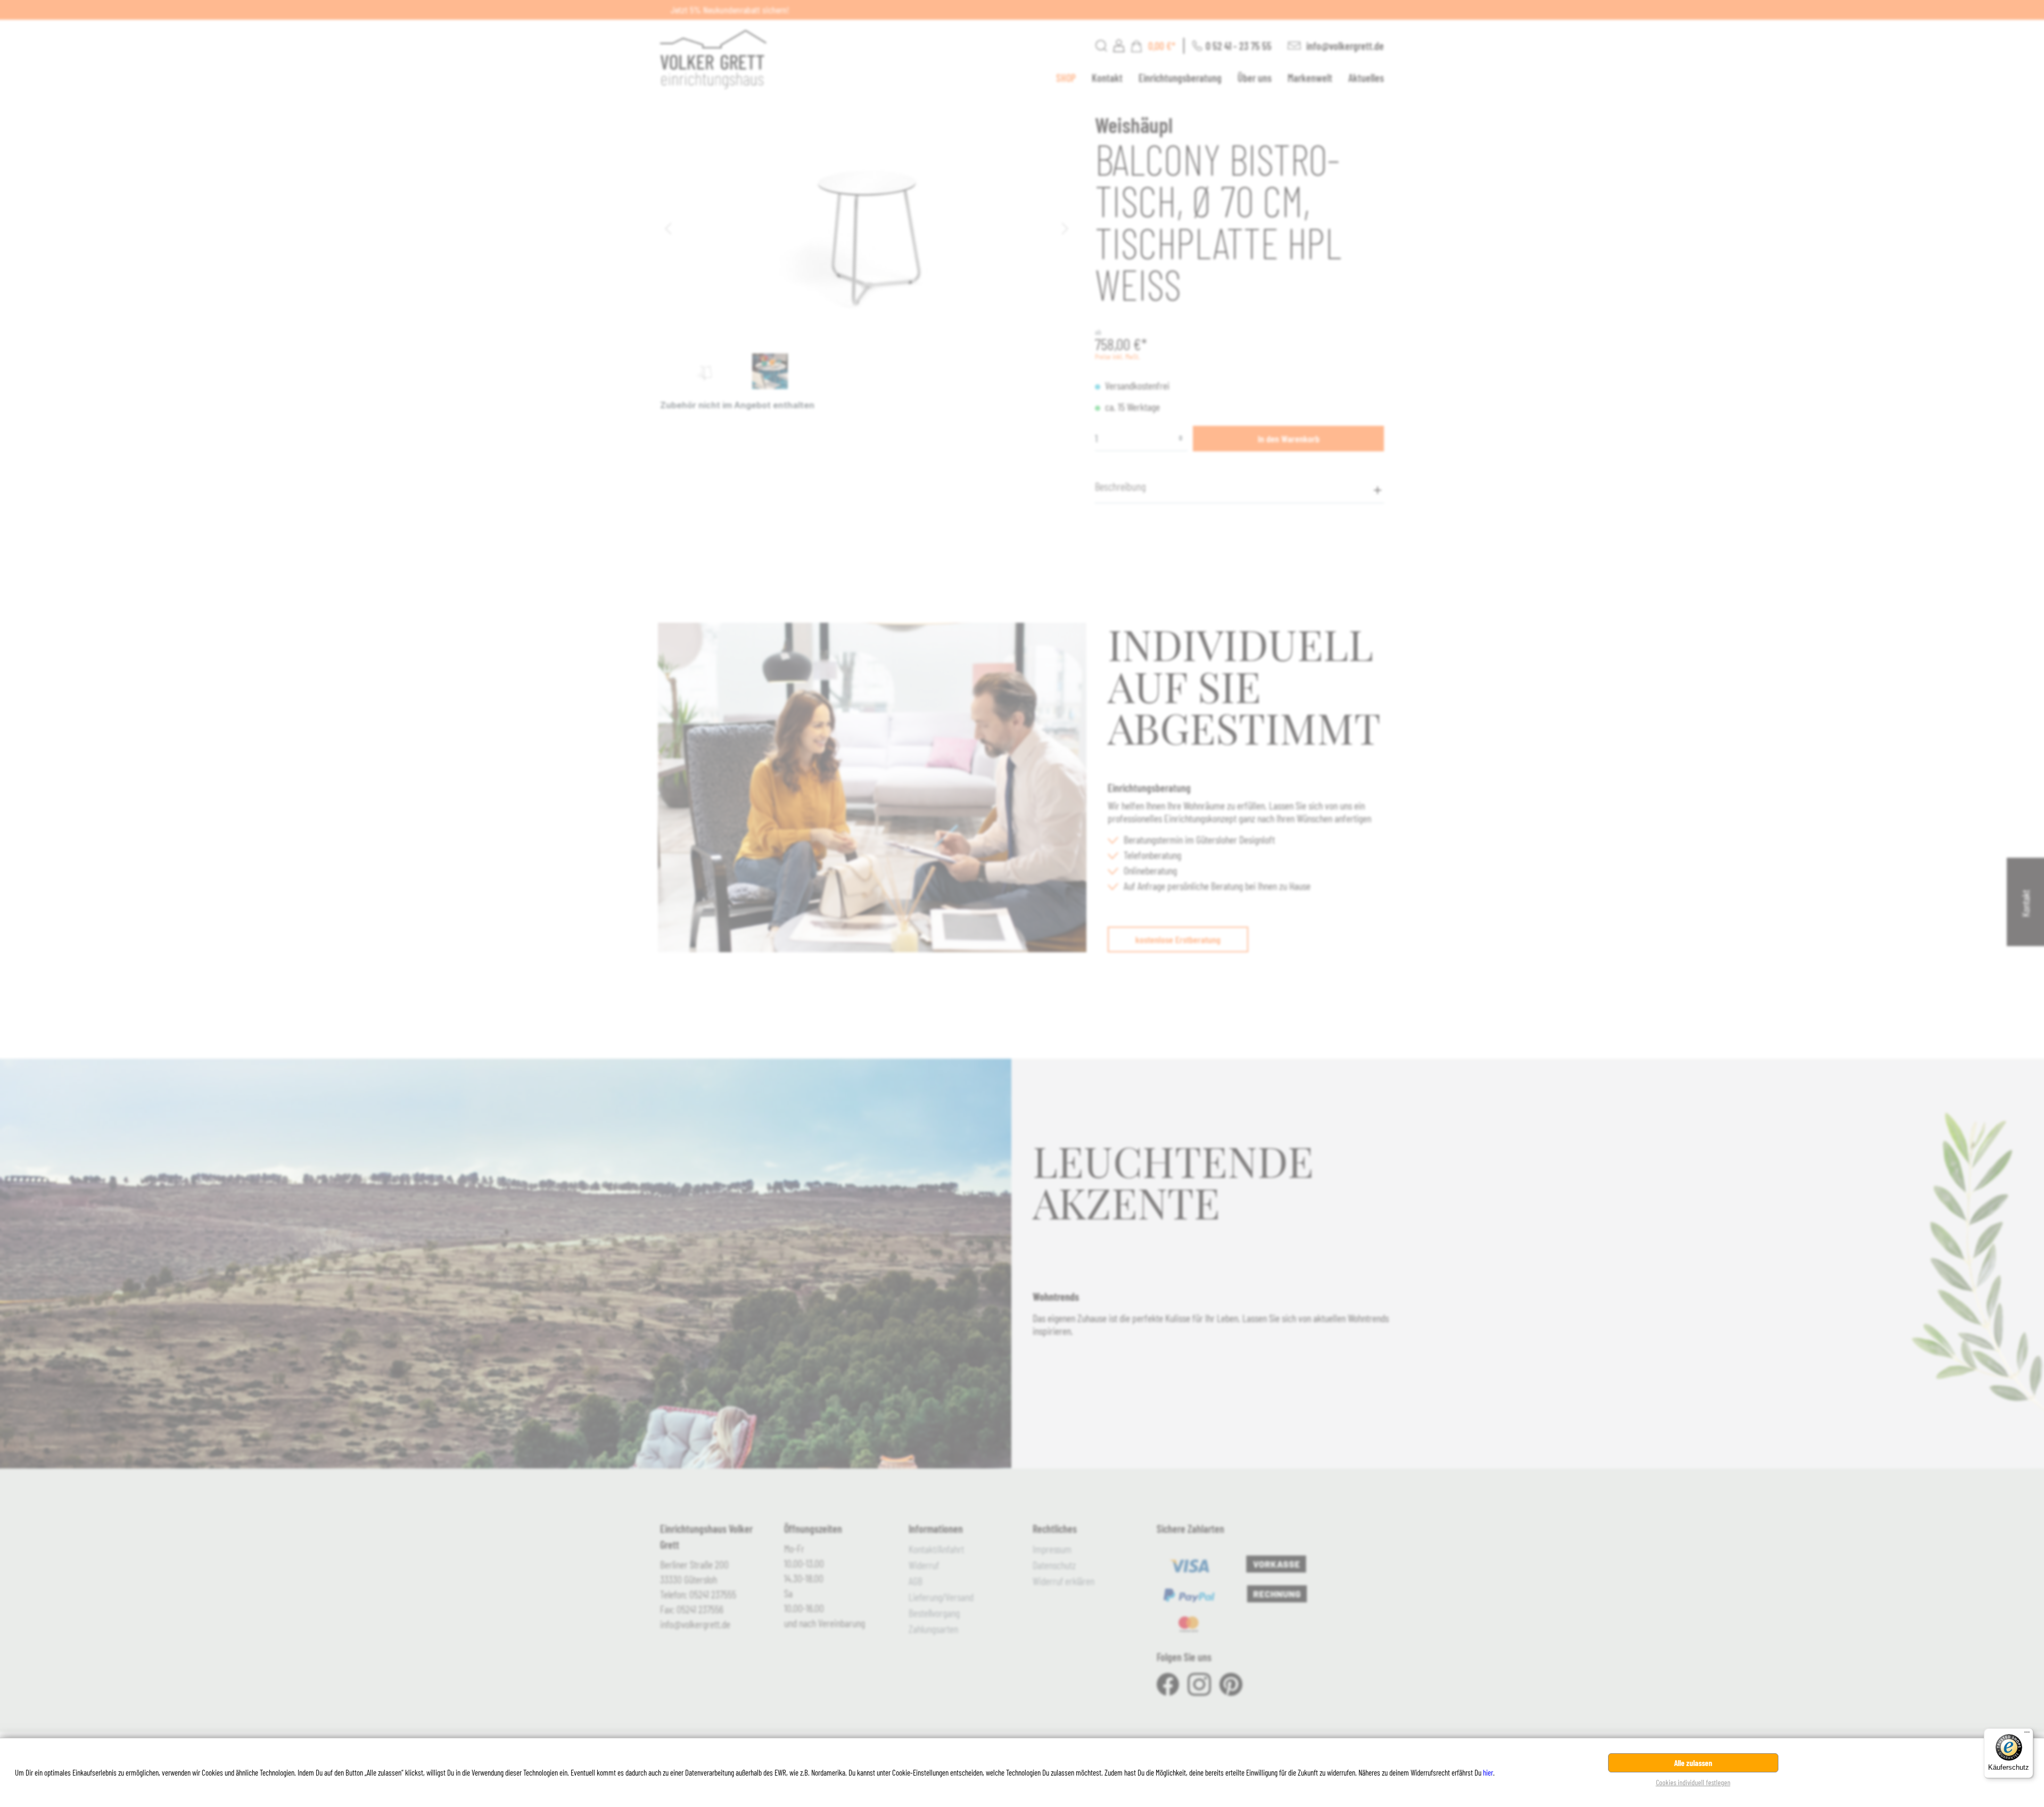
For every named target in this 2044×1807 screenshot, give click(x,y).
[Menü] (2027, 1735)
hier (1488, 1772)
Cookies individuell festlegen (1693, 1782)
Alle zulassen (1693, 1763)
